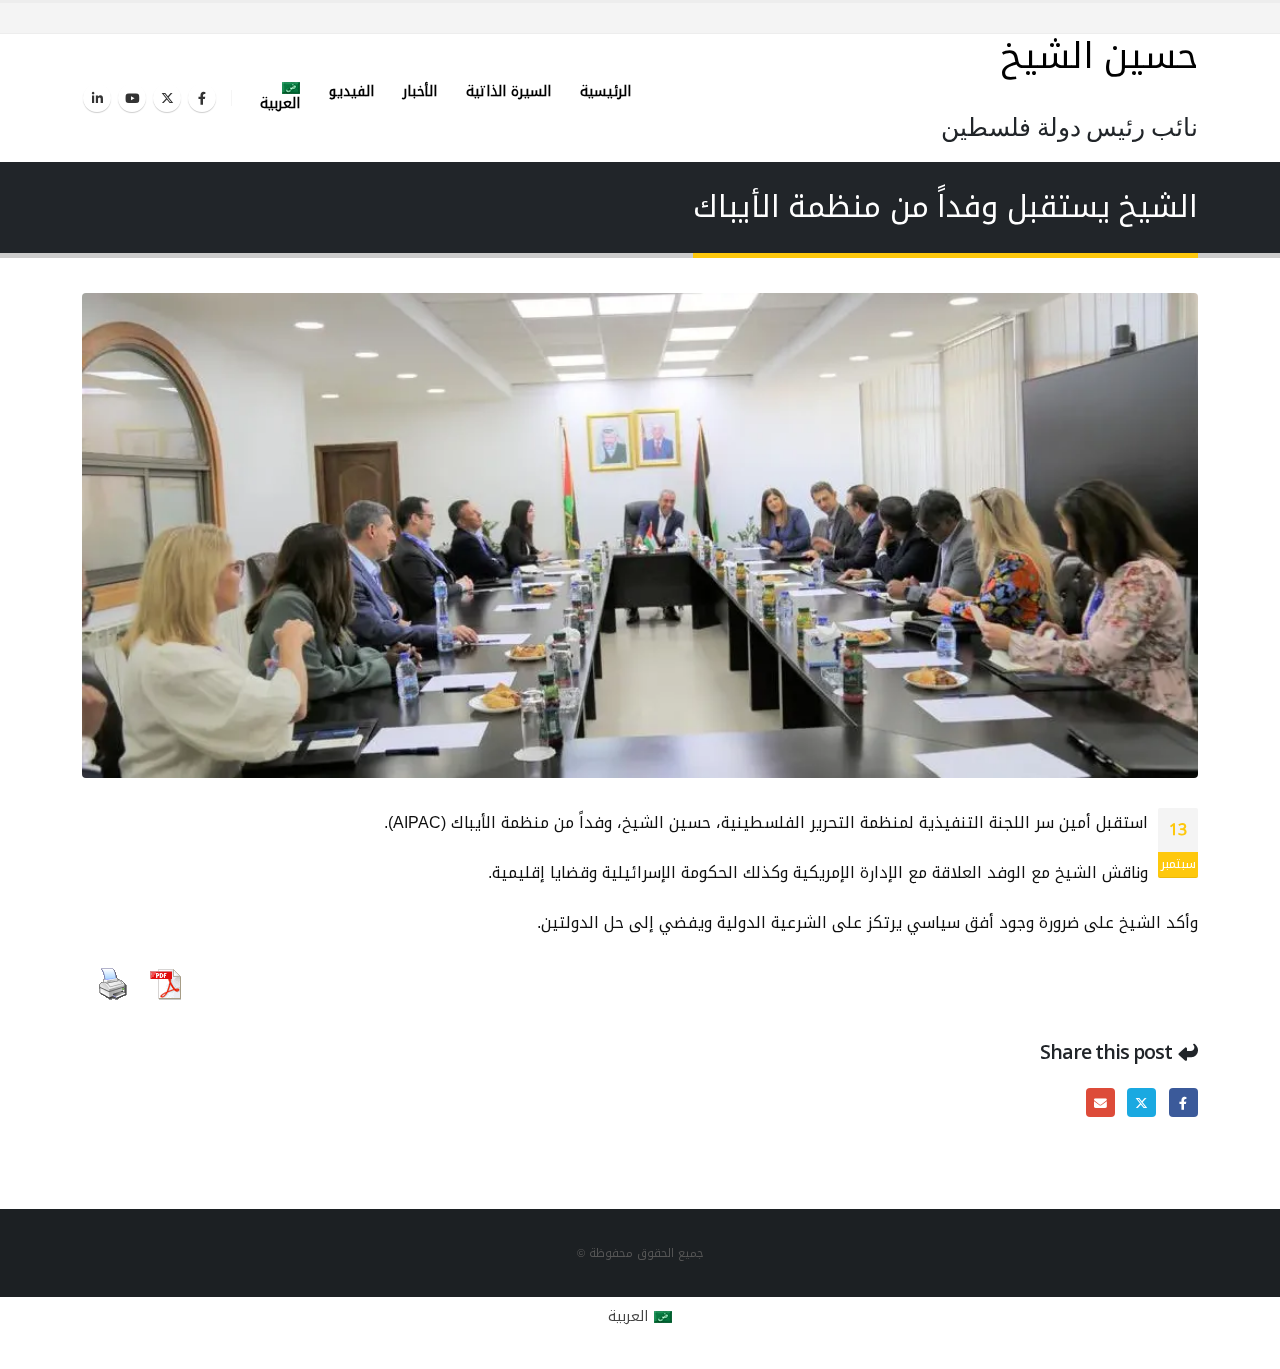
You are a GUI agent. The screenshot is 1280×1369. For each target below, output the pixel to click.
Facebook (1183, 1102)
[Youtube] (132, 98)
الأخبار (420, 91)
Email (1100, 1102)
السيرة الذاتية (508, 91)
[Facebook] (202, 98)
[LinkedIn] (97, 98)
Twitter (1141, 1102)
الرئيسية (605, 91)
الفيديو (351, 91)
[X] (167, 98)
